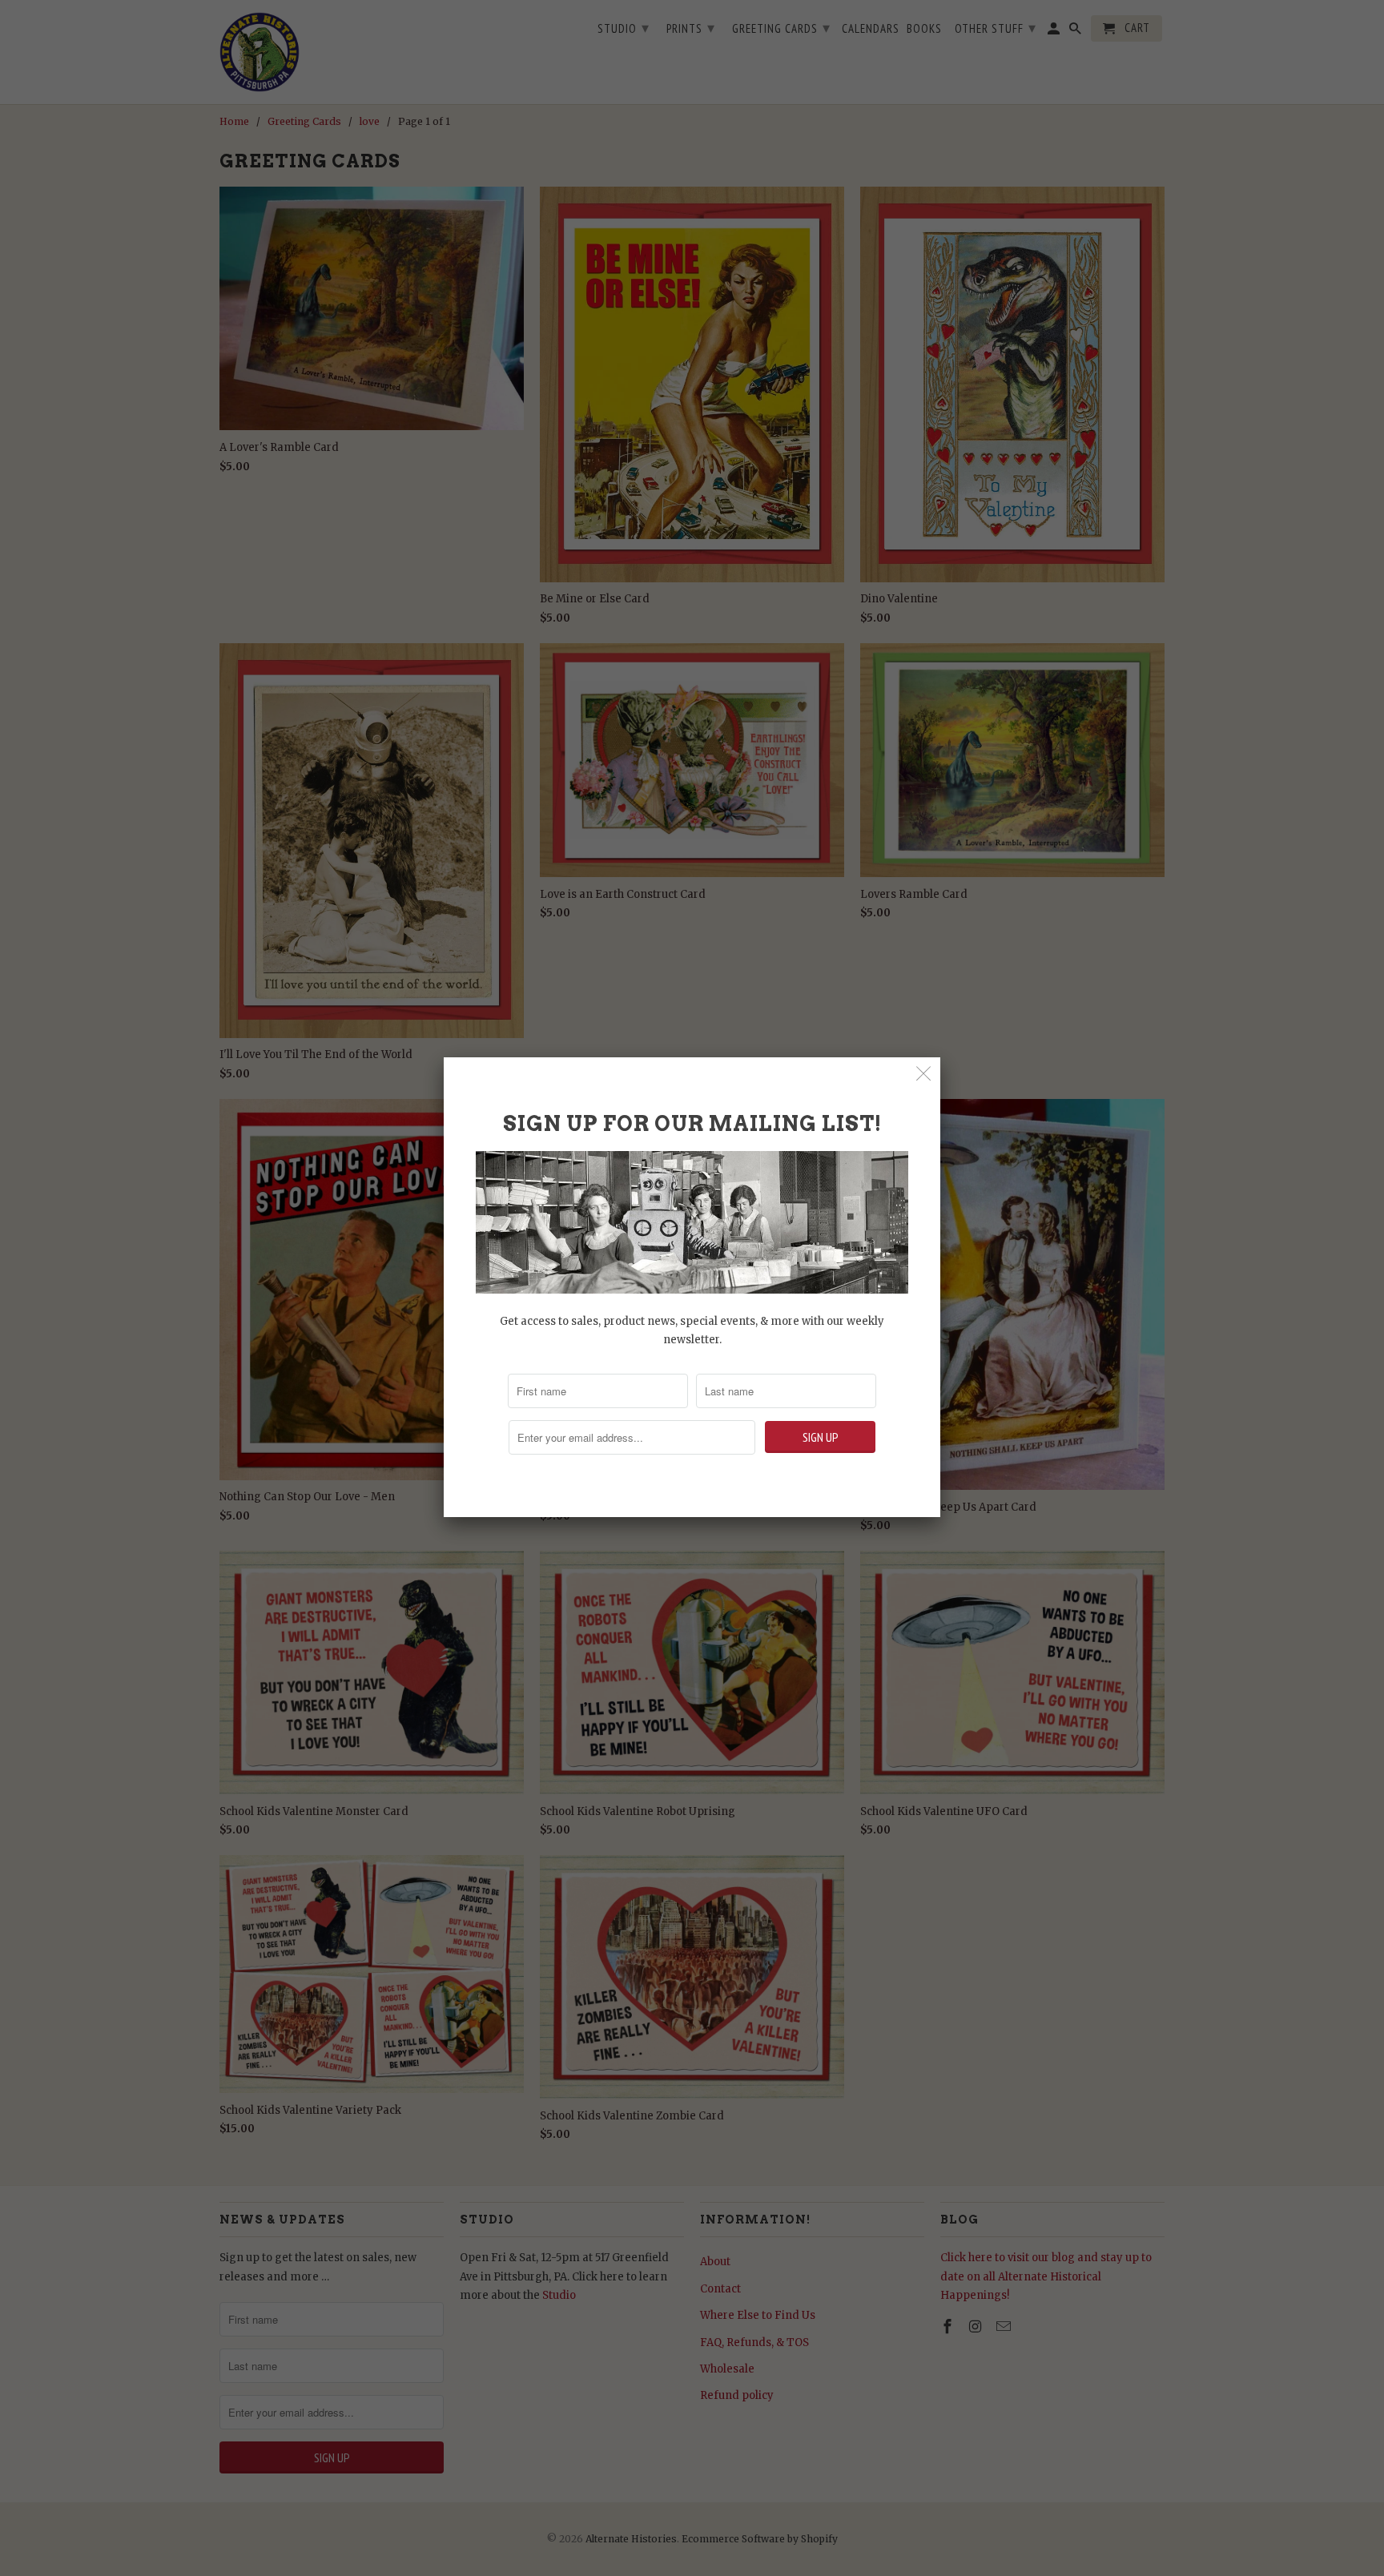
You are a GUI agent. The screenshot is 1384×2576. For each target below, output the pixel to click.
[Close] (924, 1074)
